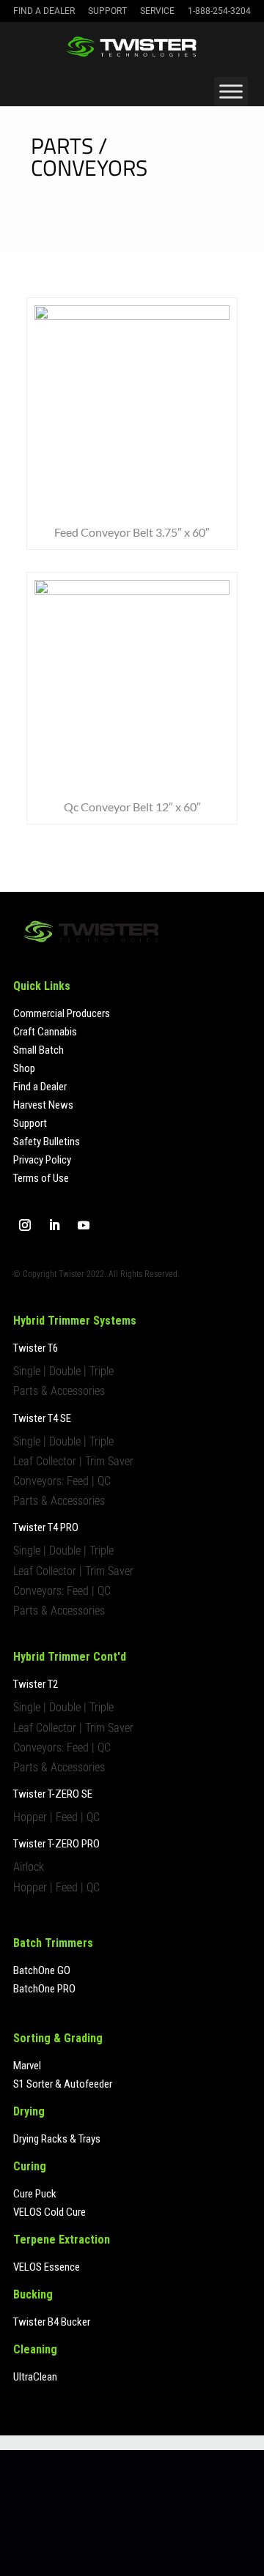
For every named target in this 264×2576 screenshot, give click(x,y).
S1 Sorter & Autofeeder (63, 2084)
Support (107, 11)
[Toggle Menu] (231, 91)
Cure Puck (35, 2194)
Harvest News (43, 1105)
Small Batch (38, 1050)
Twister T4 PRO (46, 1527)
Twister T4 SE (42, 1418)
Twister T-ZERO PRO (56, 1844)
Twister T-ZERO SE (53, 1794)
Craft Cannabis (45, 1032)
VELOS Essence (47, 2267)
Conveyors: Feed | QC (62, 1481)
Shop (24, 1068)
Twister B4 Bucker (52, 2322)
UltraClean (35, 2377)
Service (157, 11)
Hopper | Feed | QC (56, 1817)
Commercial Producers (62, 1013)
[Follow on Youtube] (84, 1225)
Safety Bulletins (47, 1142)
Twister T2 (36, 1684)
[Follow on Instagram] (25, 1225)
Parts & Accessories (59, 1391)
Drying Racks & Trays (57, 2139)
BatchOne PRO (44, 1989)
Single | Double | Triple (63, 1371)
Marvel (27, 2066)
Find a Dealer (44, 11)
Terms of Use (41, 1178)
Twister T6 (36, 1348)
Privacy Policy (42, 1160)
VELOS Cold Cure (49, 2212)
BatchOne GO (42, 1970)
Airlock (29, 1867)
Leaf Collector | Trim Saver (73, 1461)
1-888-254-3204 (219, 11)
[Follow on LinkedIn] (54, 1225)
